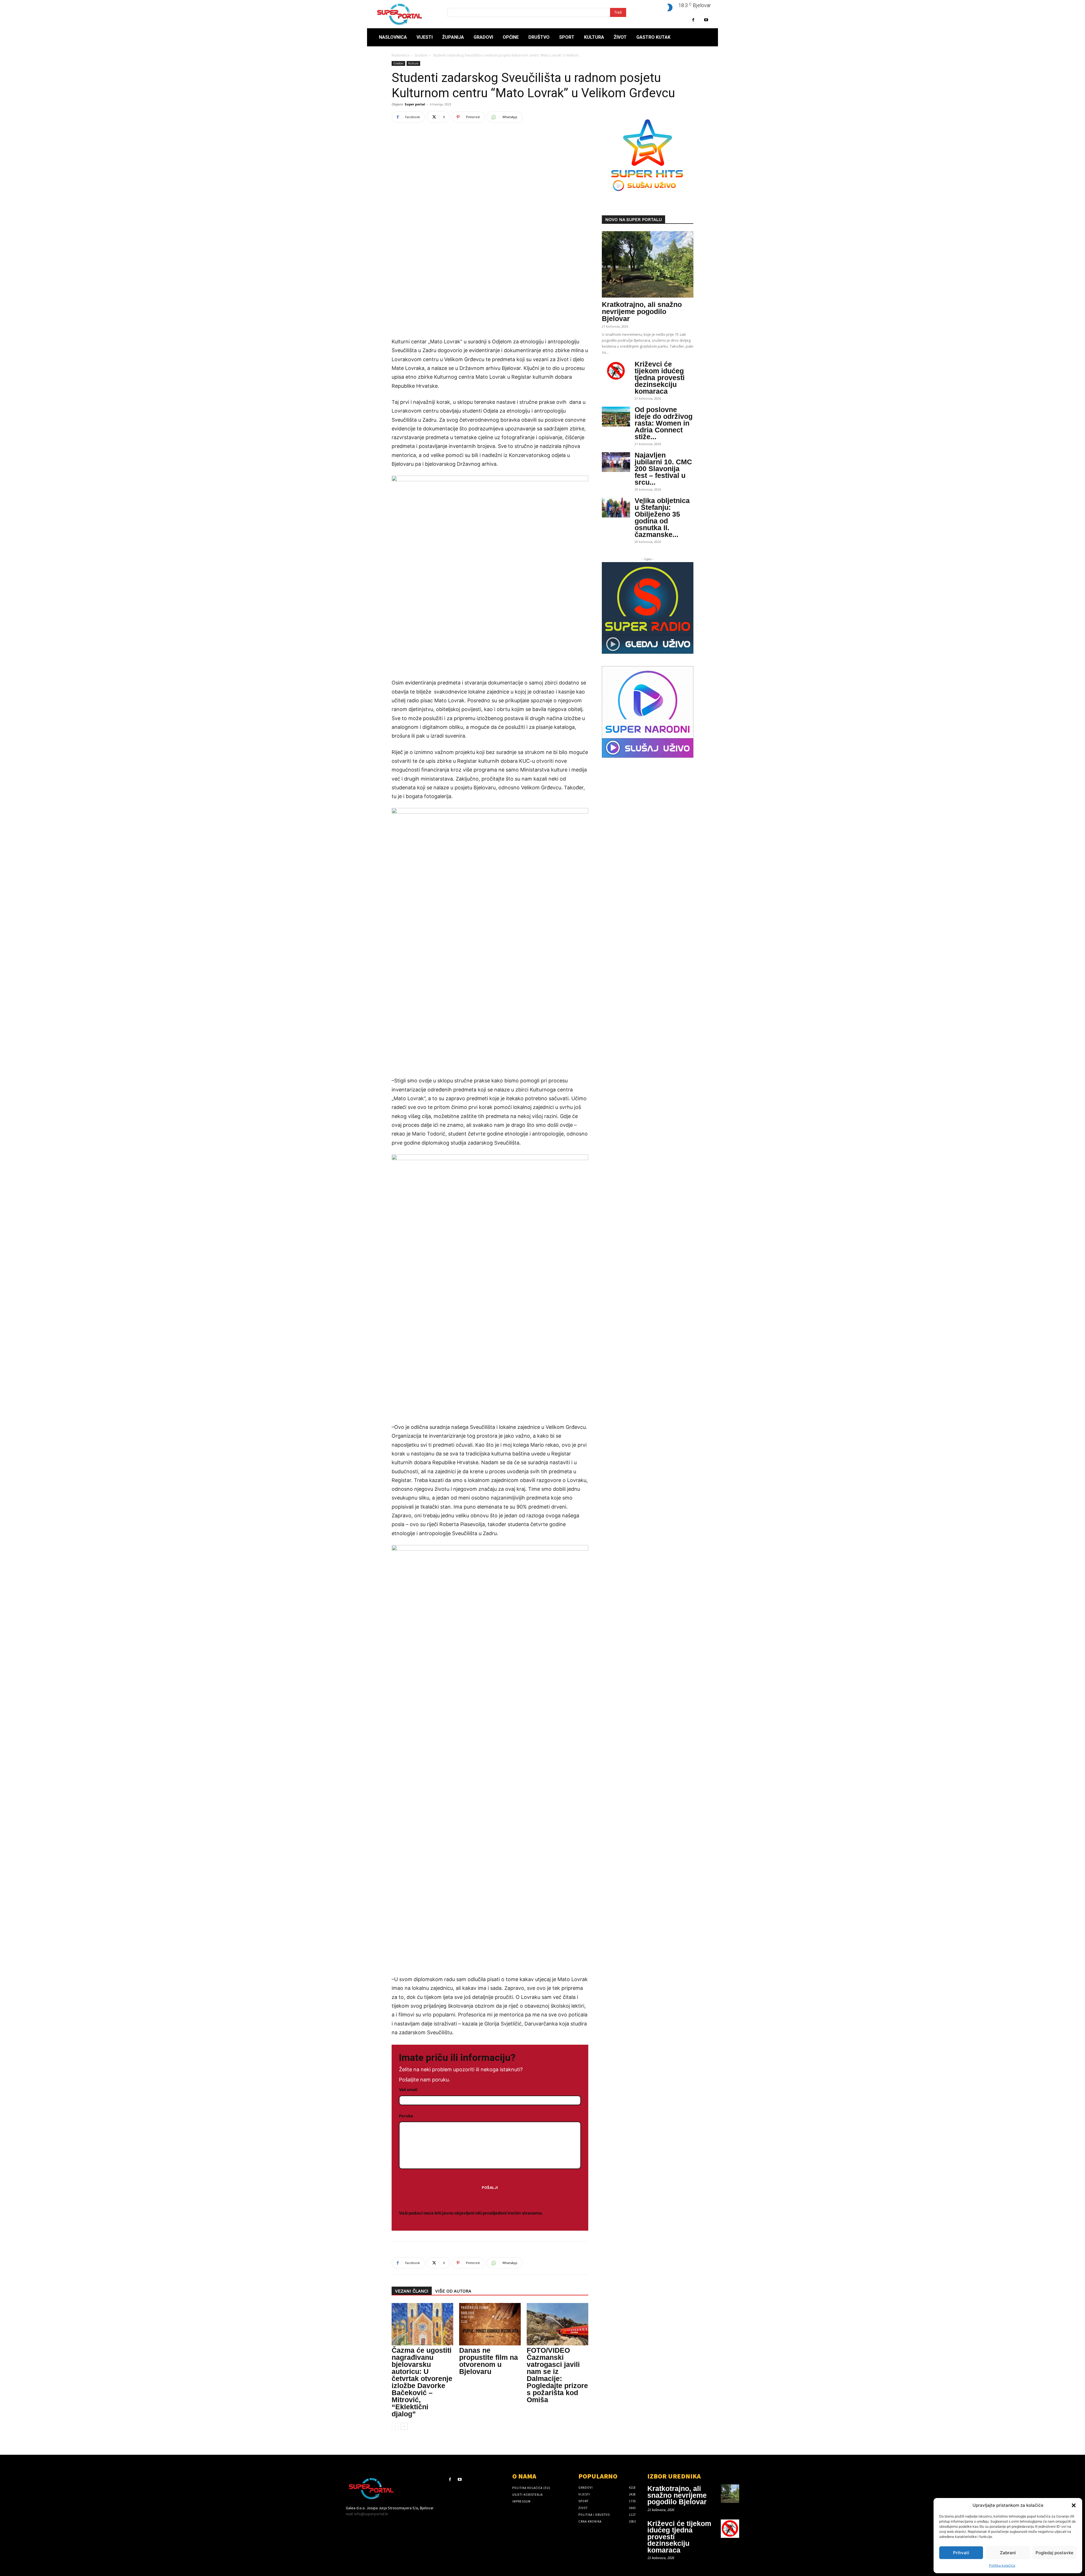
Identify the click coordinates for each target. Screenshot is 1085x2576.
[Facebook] (693, 20)
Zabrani (1008, 2553)
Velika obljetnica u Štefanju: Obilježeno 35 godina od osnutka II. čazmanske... (662, 517)
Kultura (413, 63)
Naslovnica (400, 55)
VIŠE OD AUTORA (453, 2291)
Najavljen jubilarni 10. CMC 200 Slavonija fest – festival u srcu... (663, 469)
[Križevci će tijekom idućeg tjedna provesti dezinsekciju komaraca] (616, 371)
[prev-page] (395, 2426)
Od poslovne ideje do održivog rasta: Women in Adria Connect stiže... (664, 423)
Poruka (406, 2116)
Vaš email (408, 2089)
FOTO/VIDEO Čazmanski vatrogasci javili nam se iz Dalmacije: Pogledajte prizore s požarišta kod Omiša (557, 2375)
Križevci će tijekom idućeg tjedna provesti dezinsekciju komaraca (660, 378)
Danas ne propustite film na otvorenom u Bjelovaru (489, 2361)
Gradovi (421, 55)
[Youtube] (706, 20)
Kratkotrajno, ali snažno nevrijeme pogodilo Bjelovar (642, 311)
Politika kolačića (1002, 2565)
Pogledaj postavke (1054, 2553)
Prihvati (961, 2553)
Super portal (415, 104)
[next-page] (404, 2426)
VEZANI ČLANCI (412, 2291)
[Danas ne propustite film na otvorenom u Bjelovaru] (490, 2324)
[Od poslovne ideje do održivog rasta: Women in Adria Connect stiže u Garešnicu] (616, 417)
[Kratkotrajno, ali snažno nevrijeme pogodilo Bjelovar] (648, 264)
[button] (1074, 2505)
